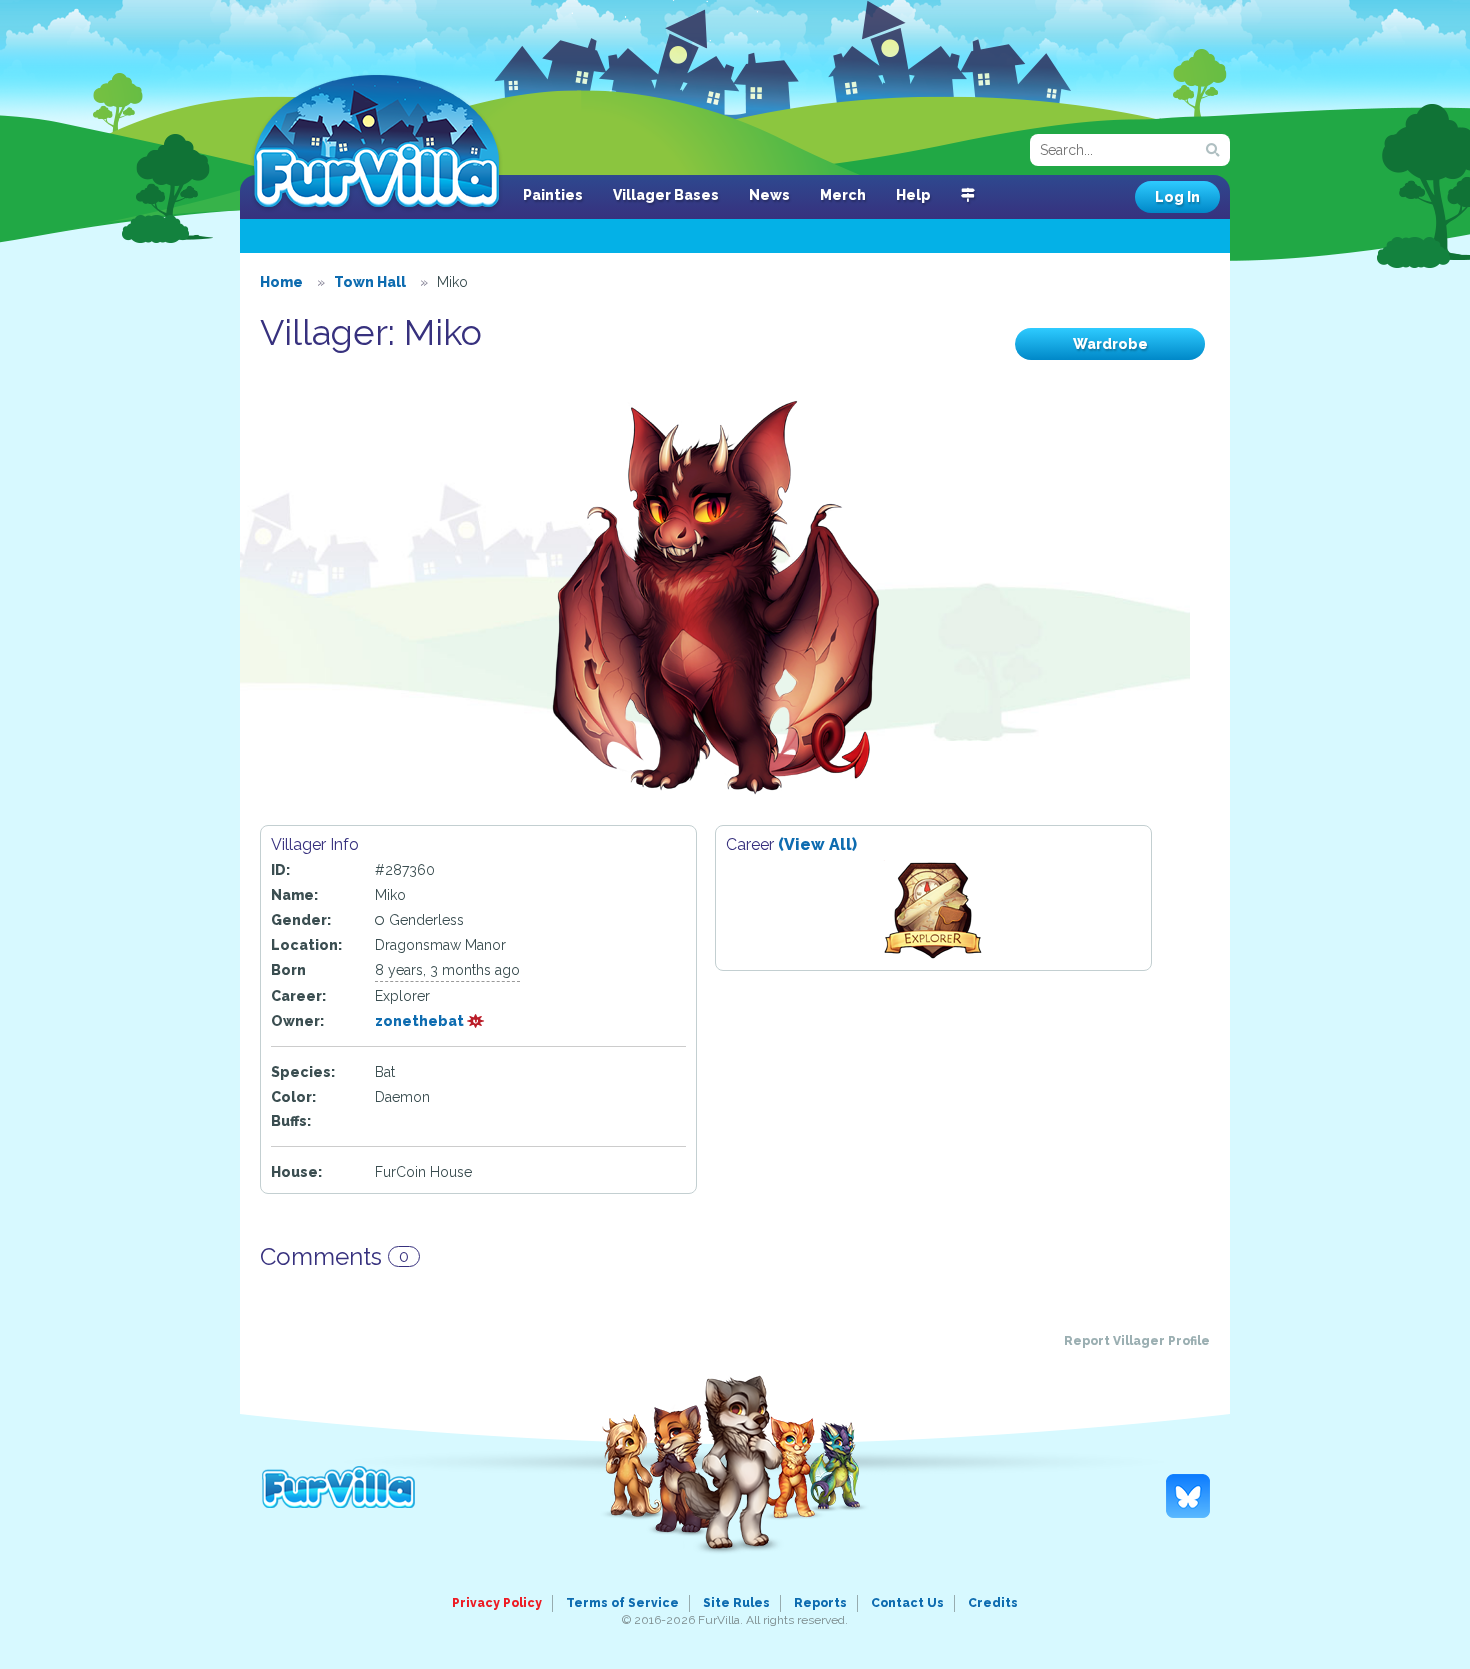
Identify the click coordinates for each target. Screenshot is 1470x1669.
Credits (993, 1603)
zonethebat (421, 1021)
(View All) (817, 844)
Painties (553, 195)
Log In (1177, 197)
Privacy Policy (497, 1603)
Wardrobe (1110, 344)
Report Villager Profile (1137, 1341)
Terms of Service (622, 1603)
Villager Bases (666, 195)
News (769, 195)
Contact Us (907, 1603)
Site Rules (736, 1603)
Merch (843, 195)
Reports (820, 1603)
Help (913, 195)
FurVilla (376, 143)
